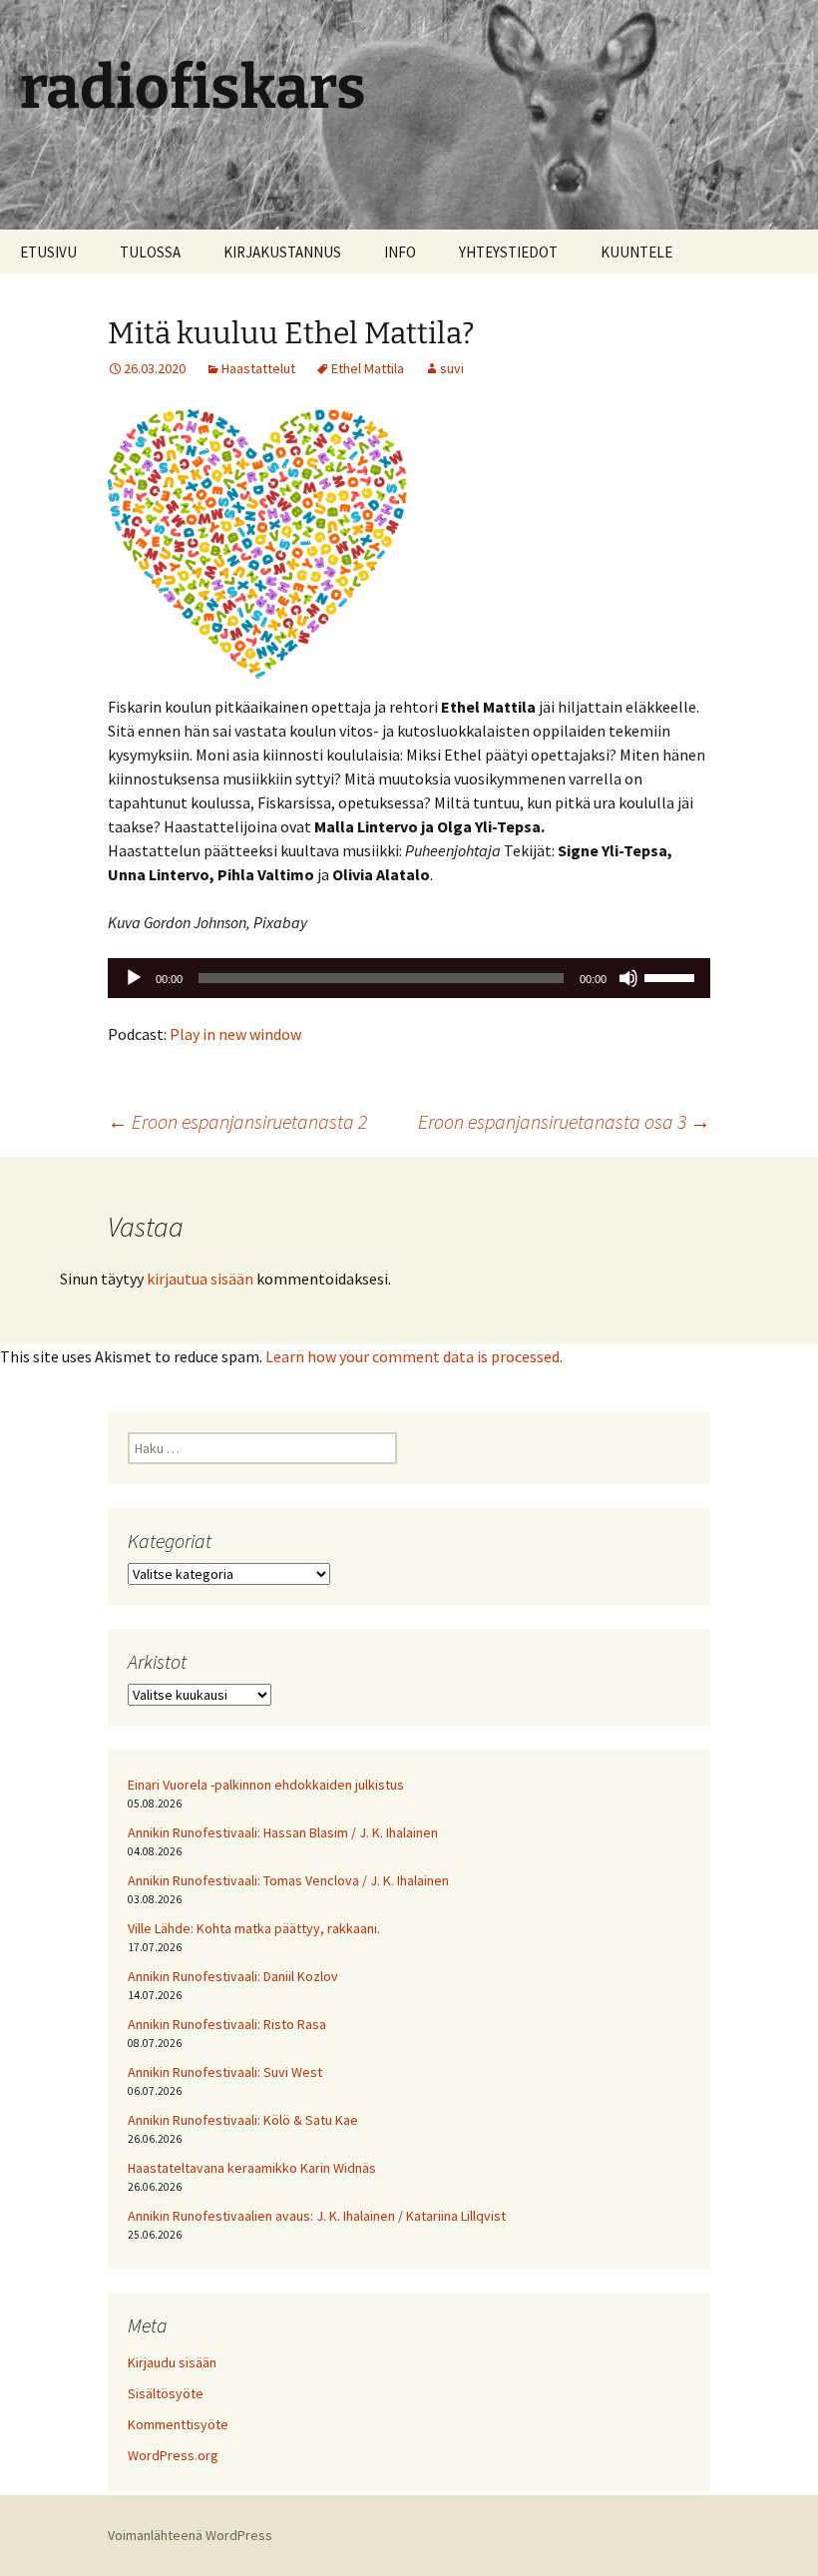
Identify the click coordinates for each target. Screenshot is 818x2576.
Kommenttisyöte (178, 2424)
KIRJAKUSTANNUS (282, 252)
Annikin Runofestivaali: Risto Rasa (227, 2024)
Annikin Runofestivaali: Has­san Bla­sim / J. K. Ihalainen (283, 1832)
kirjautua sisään (200, 1279)
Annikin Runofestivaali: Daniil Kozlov (233, 1976)
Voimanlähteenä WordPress (190, 2535)
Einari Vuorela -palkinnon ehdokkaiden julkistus (266, 1785)
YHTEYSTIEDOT (508, 252)
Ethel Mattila (368, 368)
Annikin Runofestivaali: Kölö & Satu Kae (243, 2120)
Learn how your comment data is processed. (414, 1356)
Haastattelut (258, 368)
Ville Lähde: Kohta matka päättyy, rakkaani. (254, 1928)
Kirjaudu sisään (172, 2362)
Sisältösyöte (166, 2393)
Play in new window (235, 1034)
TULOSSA (150, 252)
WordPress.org (173, 2455)
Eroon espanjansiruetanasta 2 (237, 1121)
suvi (452, 368)
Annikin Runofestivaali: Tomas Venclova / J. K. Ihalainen (288, 1880)
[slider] (672, 976)
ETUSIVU (48, 252)
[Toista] (134, 978)
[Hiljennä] (628, 978)
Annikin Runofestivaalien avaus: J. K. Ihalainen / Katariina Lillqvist (317, 2216)
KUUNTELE (636, 252)
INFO (400, 252)
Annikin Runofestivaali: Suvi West (225, 2072)
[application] (409, 978)
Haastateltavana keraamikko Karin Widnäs (252, 2168)
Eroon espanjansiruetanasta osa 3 (564, 1121)
